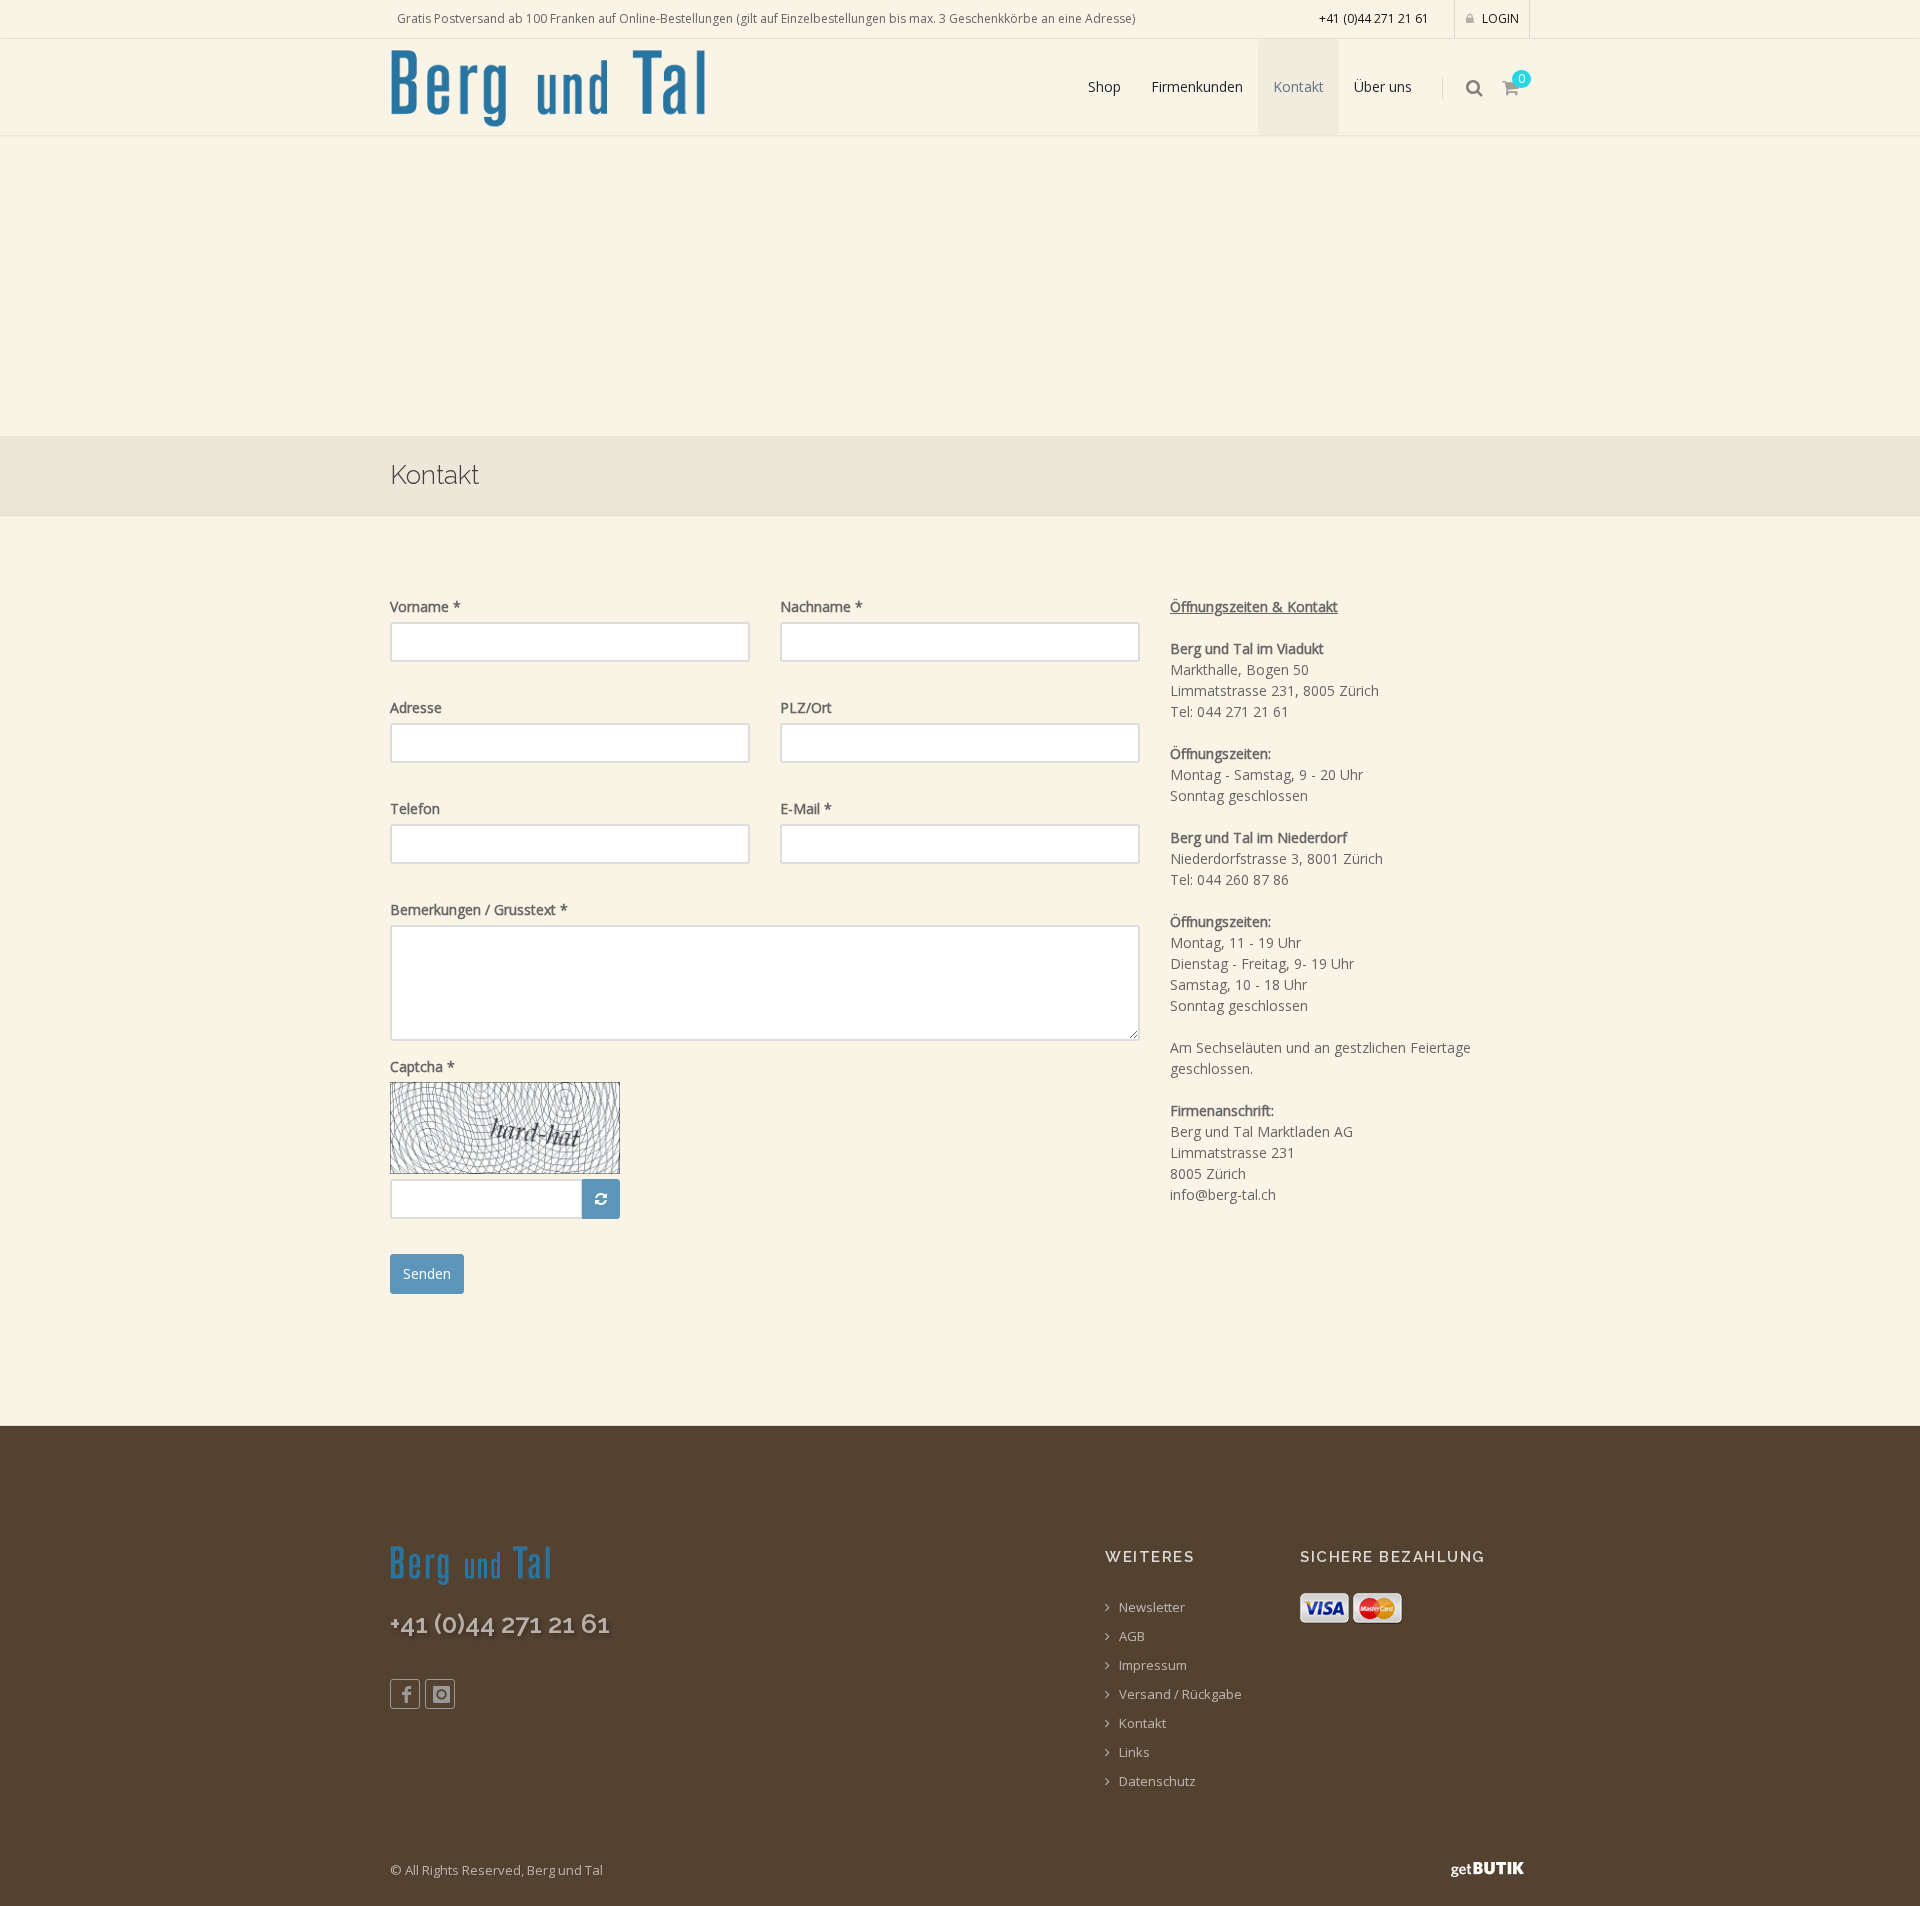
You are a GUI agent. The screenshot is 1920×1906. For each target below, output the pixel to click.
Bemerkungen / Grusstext (479, 909)
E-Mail (806, 808)
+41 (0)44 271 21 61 (1374, 18)
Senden (427, 1273)
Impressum (1151, 1665)
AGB (1130, 1636)
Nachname (821, 606)
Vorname (425, 606)
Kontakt (1298, 86)
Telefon (415, 808)
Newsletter (1150, 1607)
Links (1133, 1752)
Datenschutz (1156, 1781)
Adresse (416, 707)
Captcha (422, 1066)
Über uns (1383, 86)
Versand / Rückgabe (1179, 1694)
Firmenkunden (1197, 86)
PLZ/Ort (806, 707)
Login (1499, 18)
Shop (1104, 86)
